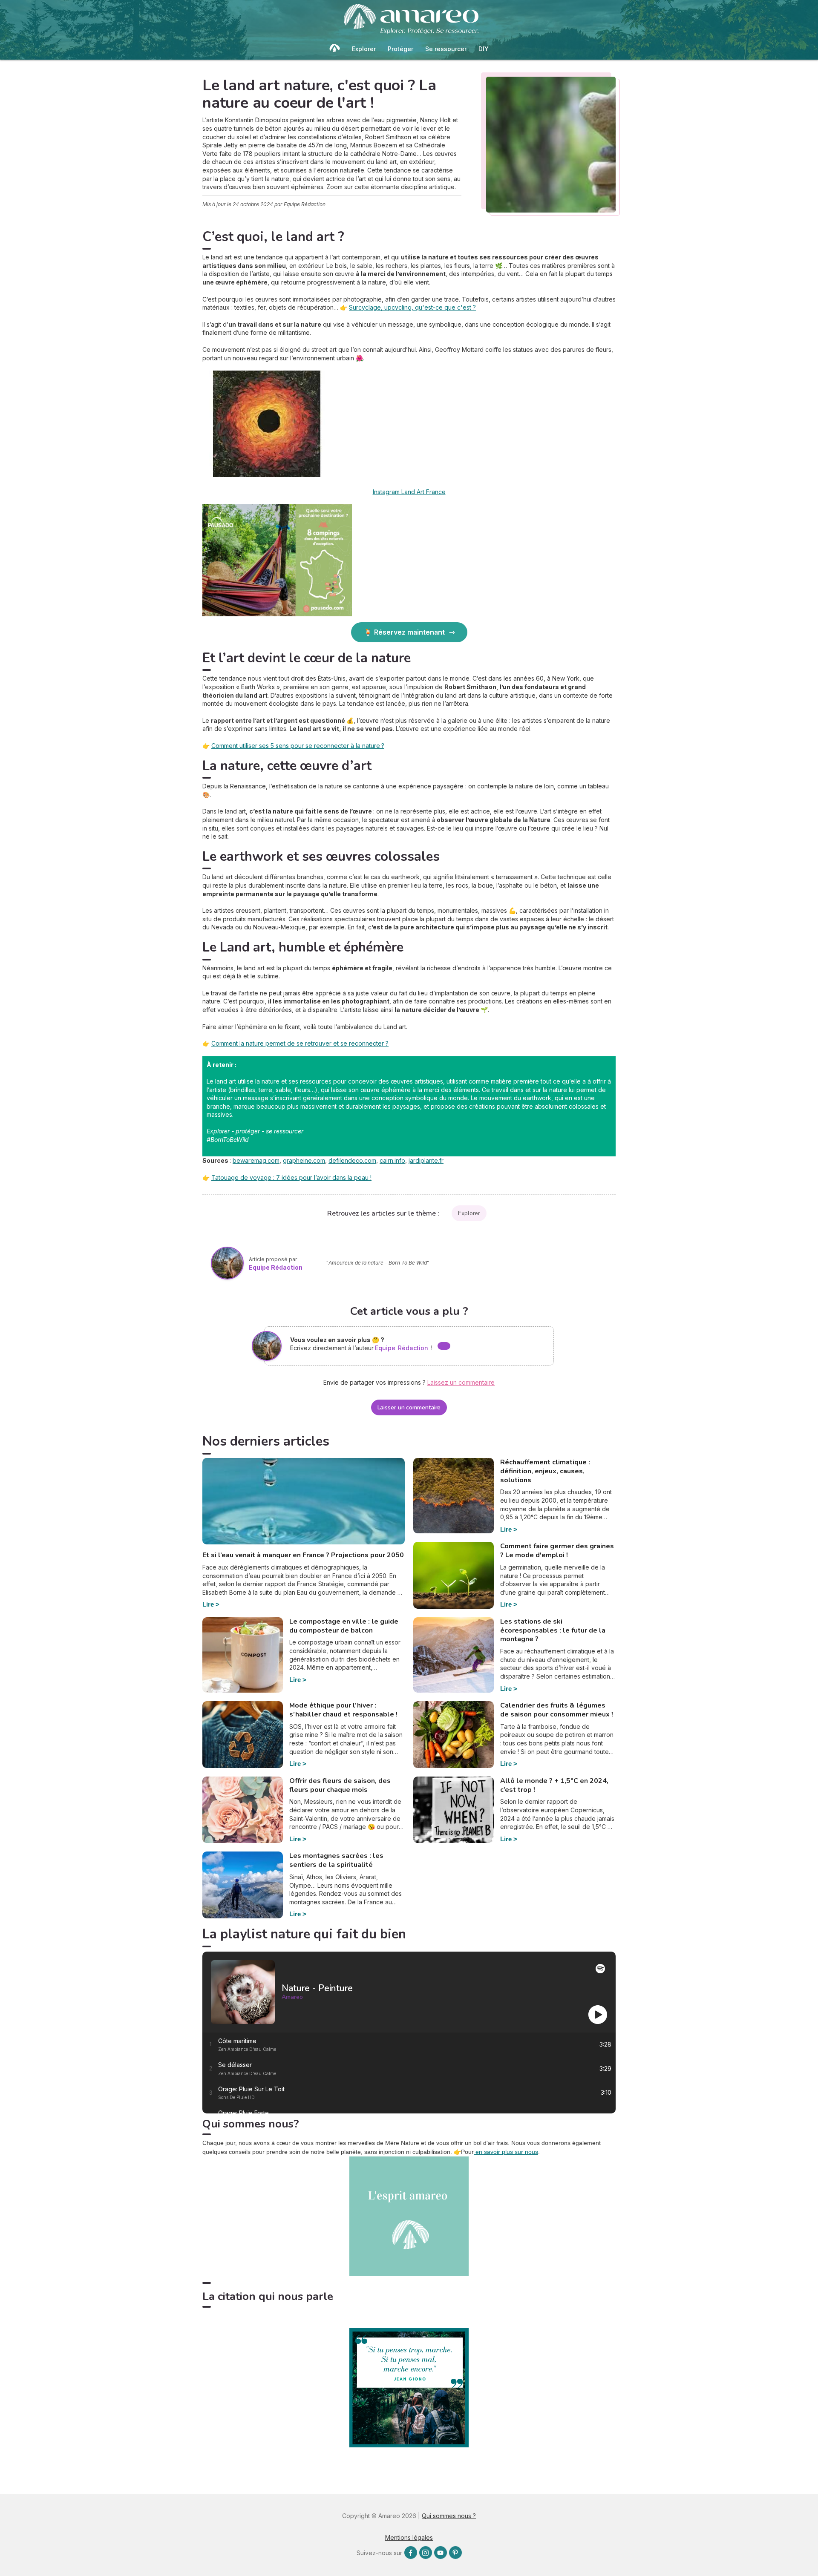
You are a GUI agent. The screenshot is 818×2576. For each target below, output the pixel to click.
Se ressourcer (446, 49)
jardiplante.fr (426, 1160)
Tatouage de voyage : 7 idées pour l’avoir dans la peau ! (291, 1177)
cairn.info (392, 1160)
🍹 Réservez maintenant (404, 632)
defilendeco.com (352, 1160)
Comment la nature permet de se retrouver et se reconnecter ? (300, 1043)
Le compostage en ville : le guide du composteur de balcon (344, 1626)
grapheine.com (304, 1160)
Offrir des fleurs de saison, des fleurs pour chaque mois (340, 1785)
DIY (484, 49)
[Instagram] (426, 2553)
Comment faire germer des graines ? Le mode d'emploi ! (557, 1551)
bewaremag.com (256, 1160)
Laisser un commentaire (409, 1407)
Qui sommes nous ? (449, 2516)
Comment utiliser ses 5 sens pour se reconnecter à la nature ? (298, 746)
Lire (208, 1604)
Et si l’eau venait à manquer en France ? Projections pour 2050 (303, 1555)
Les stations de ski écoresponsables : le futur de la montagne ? (553, 1630)
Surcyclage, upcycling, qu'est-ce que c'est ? (412, 307)
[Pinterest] (455, 2553)
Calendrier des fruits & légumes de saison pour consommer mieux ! (557, 1710)
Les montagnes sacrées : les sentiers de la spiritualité (336, 1860)
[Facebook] (411, 2553)
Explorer (364, 49)
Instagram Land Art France (409, 492)
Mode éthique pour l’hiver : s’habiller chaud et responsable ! (343, 1710)
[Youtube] (441, 2553)
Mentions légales (409, 2537)
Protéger (400, 49)
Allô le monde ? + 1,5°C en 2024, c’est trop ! (554, 1785)
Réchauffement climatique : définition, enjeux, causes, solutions (545, 1471)
